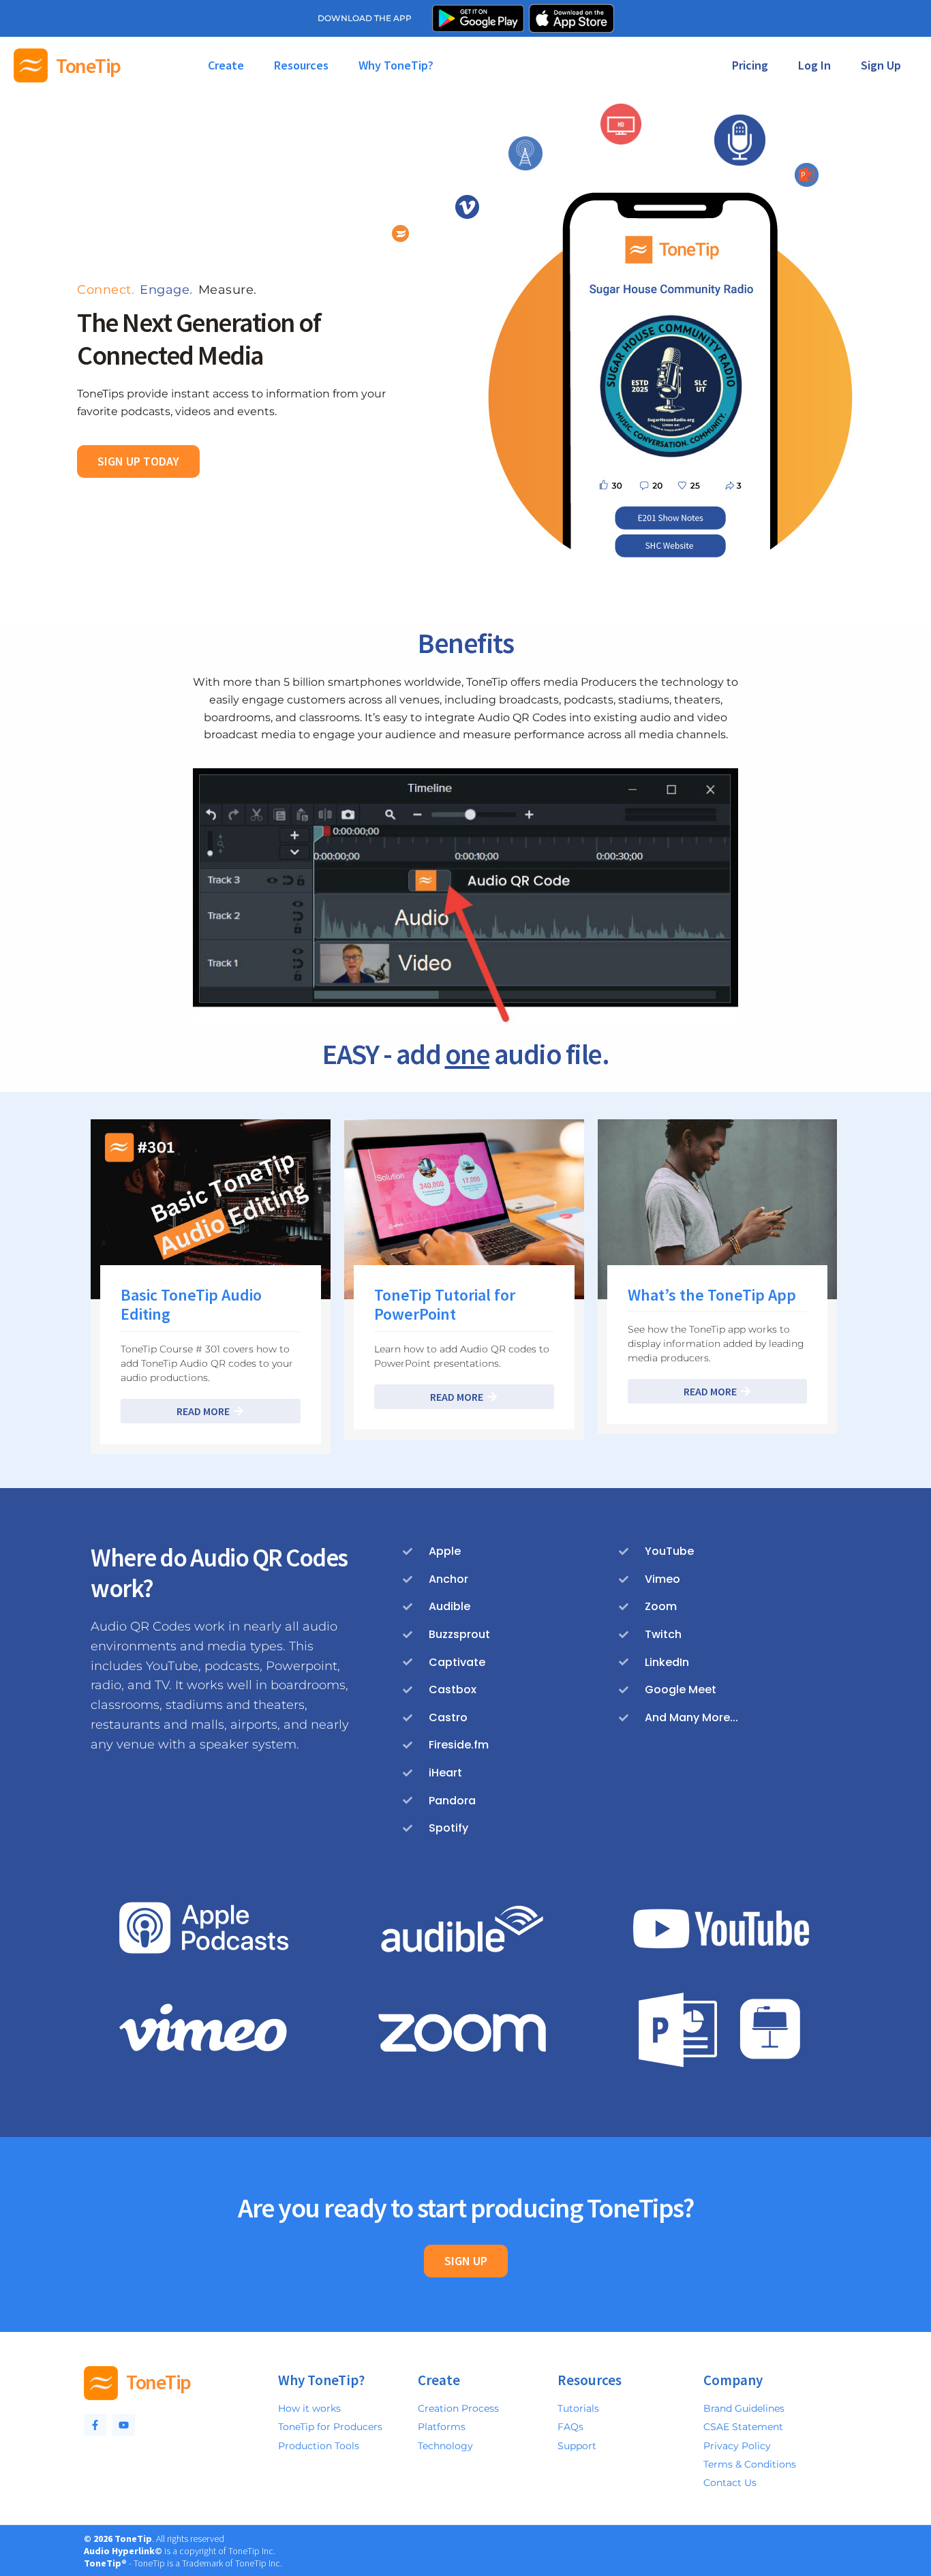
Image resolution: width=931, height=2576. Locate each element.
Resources (301, 65)
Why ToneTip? (396, 65)
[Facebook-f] (95, 2425)
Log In (814, 65)
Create (226, 65)
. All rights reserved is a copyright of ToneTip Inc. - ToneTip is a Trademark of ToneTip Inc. (183, 2551)
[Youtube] (124, 2425)
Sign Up (881, 65)
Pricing (750, 65)
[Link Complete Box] (211, 1287)
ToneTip (88, 65)
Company (733, 2380)
